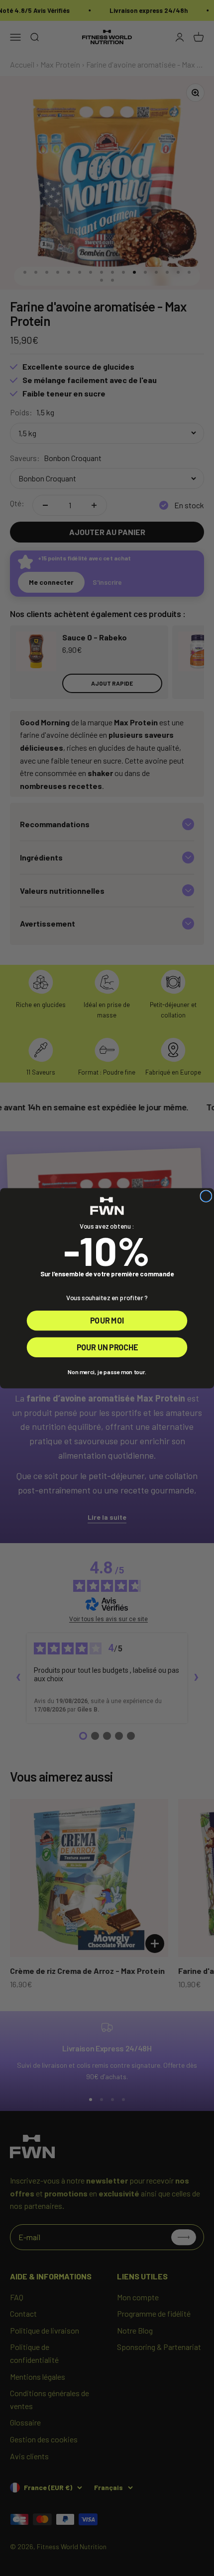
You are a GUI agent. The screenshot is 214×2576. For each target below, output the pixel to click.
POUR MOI (107, 1320)
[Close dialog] (206, 1196)
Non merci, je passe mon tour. (107, 1372)
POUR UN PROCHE (107, 1347)
